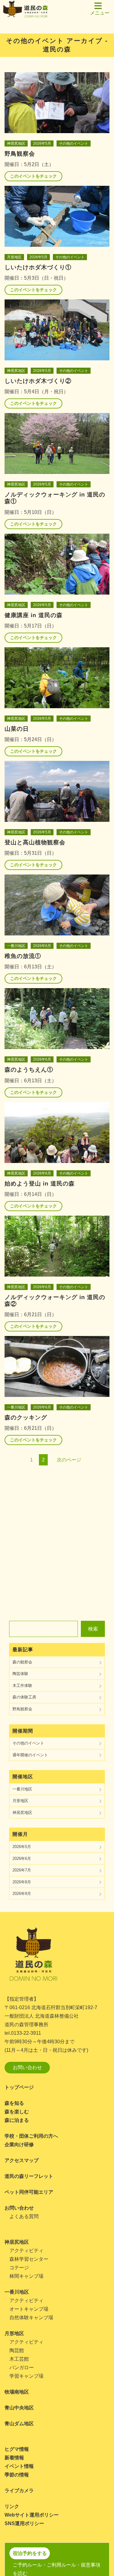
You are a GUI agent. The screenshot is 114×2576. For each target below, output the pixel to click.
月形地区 (14, 257)
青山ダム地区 (19, 2424)
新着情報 (14, 2458)
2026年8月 (22, 1882)
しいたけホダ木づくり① (38, 267)
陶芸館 (17, 2350)
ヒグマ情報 (17, 2449)
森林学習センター (29, 2259)
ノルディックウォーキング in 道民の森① (55, 498)
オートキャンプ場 (29, 2309)
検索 (93, 1629)
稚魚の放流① (23, 956)
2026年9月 (22, 1894)
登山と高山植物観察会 (35, 842)
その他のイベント (74, 143)
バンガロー (22, 2368)
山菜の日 (17, 729)
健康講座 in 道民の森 (34, 615)
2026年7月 (22, 1870)
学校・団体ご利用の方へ (31, 2136)
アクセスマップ (22, 2160)
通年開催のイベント (30, 1755)
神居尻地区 (16, 143)
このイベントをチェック (33, 176)
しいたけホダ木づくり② (38, 381)
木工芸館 (19, 2359)
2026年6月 (42, 946)
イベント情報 (19, 2466)
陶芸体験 (20, 1674)
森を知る (14, 2103)
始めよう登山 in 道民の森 (40, 1184)
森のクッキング (26, 1417)
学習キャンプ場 (26, 2376)
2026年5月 (42, 143)
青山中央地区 (19, 2408)
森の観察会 (22, 1662)
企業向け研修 (19, 2145)
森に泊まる (17, 2120)
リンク (12, 2506)
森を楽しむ (17, 2112)
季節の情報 (17, 2475)
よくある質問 (24, 2216)
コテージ (19, 2268)
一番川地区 (16, 946)
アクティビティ (26, 2251)
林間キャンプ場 (26, 2276)
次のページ (69, 1460)
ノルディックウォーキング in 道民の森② (55, 1300)
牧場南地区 (17, 2392)
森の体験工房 (24, 1697)
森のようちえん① (29, 1070)
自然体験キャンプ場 (31, 2318)
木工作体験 (22, 1686)
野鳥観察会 (20, 154)
